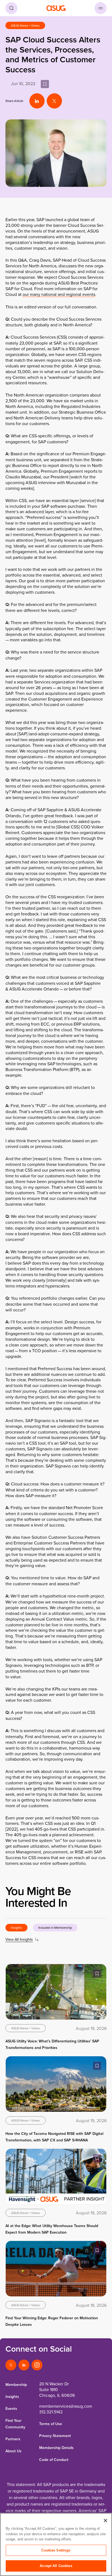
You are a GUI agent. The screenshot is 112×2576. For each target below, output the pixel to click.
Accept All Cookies (56, 2566)
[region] (56, 2544)
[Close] (105, 2521)
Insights (12, 2397)
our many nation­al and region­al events (59, 294)
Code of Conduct (54, 2460)
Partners (13, 2439)
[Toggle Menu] (101, 8)
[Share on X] (54, 101)
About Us (13, 2451)
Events (11, 2408)
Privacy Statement (55, 2436)
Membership (16, 2385)
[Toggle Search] (11, 8)
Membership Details (56, 2448)
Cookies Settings (56, 2550)
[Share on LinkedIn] (37, 101)
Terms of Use (51, 2424)
